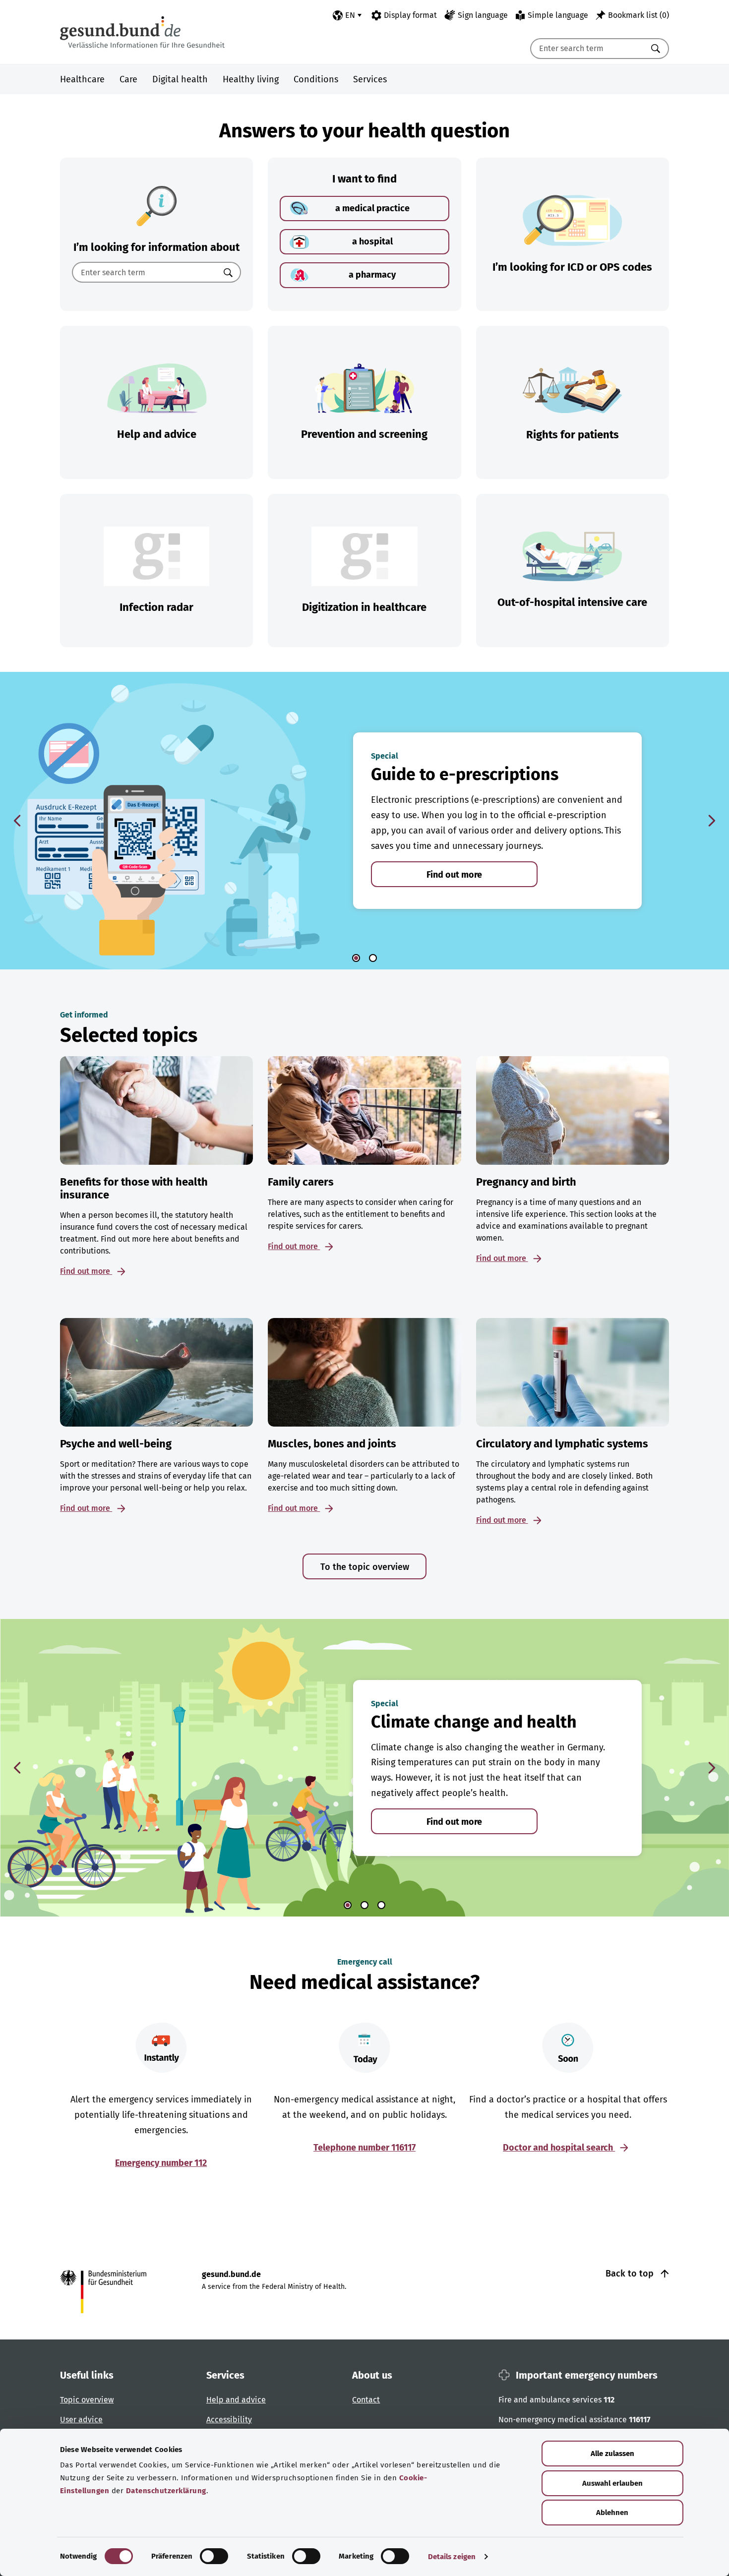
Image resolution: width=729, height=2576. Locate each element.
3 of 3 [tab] (381, 1905)
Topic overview (87, 2400)
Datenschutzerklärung (166, 2491)
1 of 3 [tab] (348, 1905)
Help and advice (236, 2400)
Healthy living (251, 79)
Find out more (454, 875)
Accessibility (229, 2420)
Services (370, 79)
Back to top (631, 2274)
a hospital (372, 241)
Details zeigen (452, 2557)
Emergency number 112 (161, 2163)
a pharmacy (372, 275)
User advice (81, 2420)
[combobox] (587, 49)
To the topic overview (365, 1567)
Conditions (316, 79)
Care (128, 79)
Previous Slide (17, 821)
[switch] (214, 2556)
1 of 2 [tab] (356, 958)
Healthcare (82, 79)
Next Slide (712, 821)
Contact (366, 2400)
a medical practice (372, 208)
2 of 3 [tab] (364, 1905)
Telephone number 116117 (364, 2148)
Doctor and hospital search (559, 2148)
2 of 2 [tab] (373, 958)
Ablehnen (612, 2513)
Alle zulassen (612, 2454)
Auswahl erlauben (612, 2483)
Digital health (180, 79)
